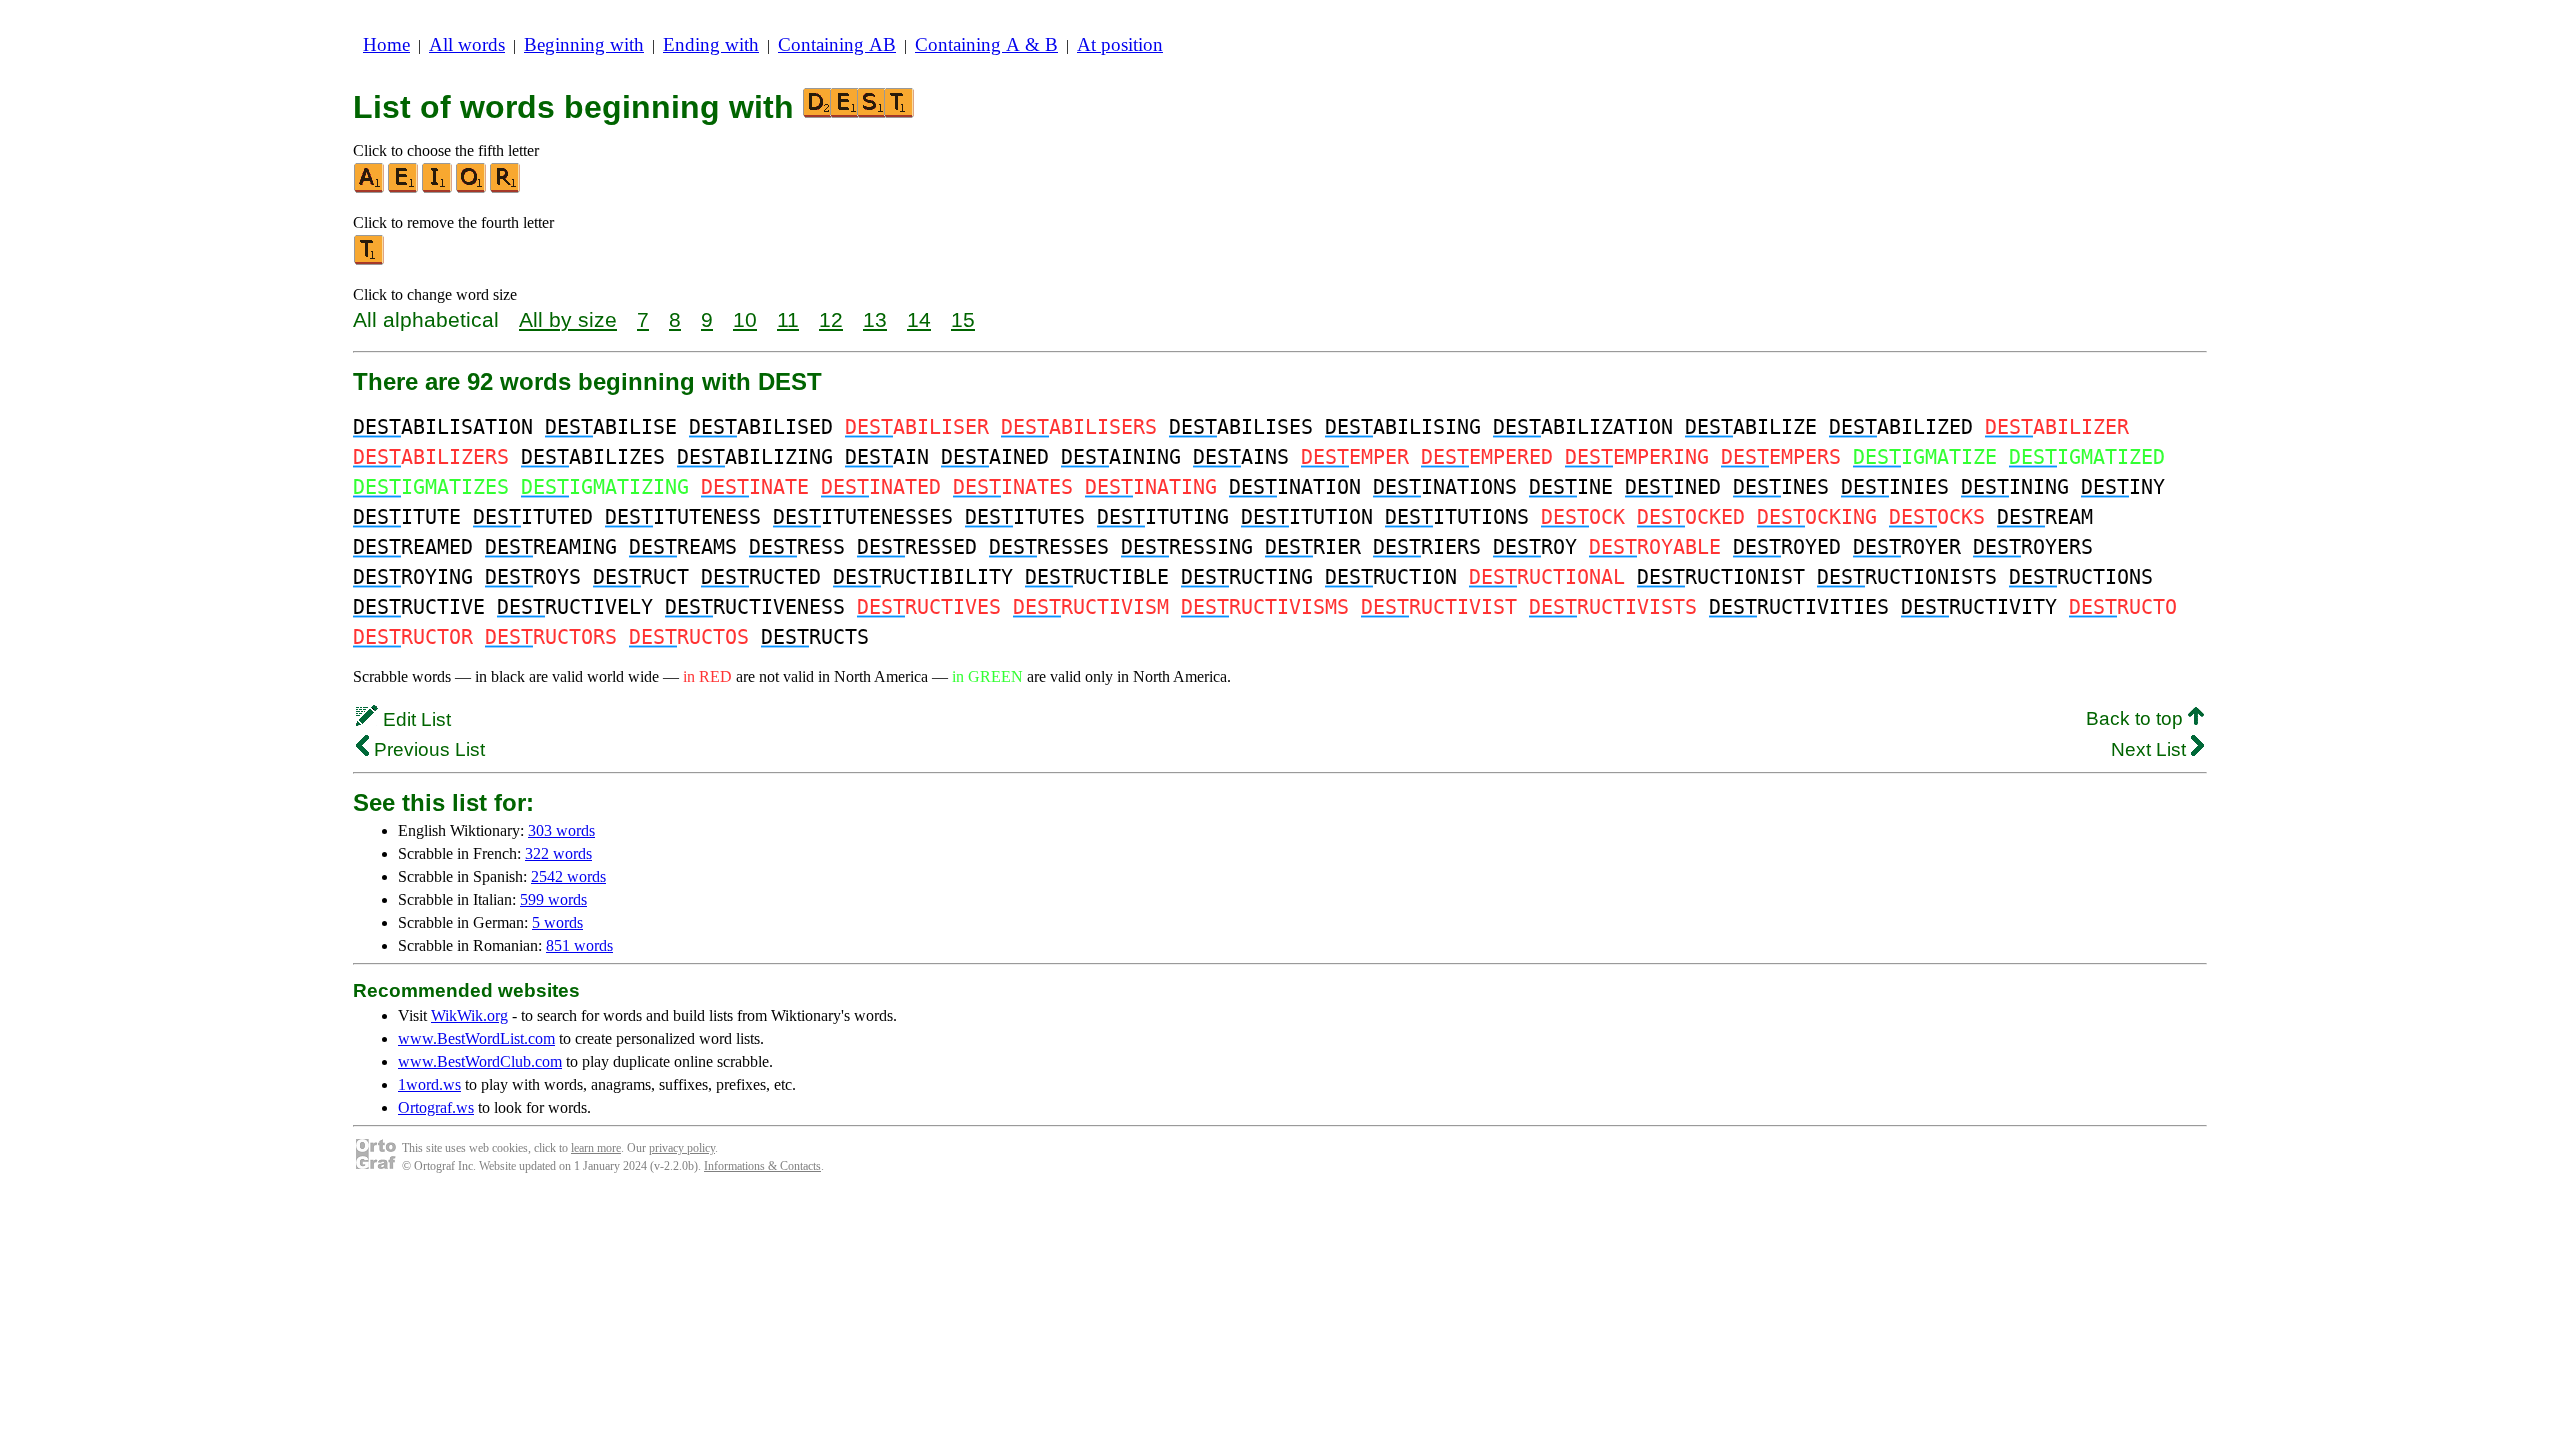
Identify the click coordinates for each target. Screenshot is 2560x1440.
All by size (568, 319)
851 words (579, 945)
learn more (596, 1148)
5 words (557, 922)
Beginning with (584, 44)
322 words (558, 853)
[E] (404, 188)
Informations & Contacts (762, 1166)
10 (745, 319)
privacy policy (682, 1148)
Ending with (711, 44)
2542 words (568, 876)
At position (1120, 44)
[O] (472, 188)
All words (467, 44)
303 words (561, 830)
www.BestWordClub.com (480, 1061)
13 (875, 319)
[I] (438, 188)
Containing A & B (986, 44)
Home (386, 44)
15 (963, 319)
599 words (553, 899)
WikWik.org (469, 1015)
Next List (2151, 749)
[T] (370, 260)
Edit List (414, 719)
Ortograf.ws (436, 1107)
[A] (370, 188)
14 (919, 319)
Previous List (427, 749)
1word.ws (429, 1084)
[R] (506, 188)
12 (831, 319)
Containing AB (837, 44)
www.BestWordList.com (476, 1038)
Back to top (2137, 718)
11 (788, 319)
